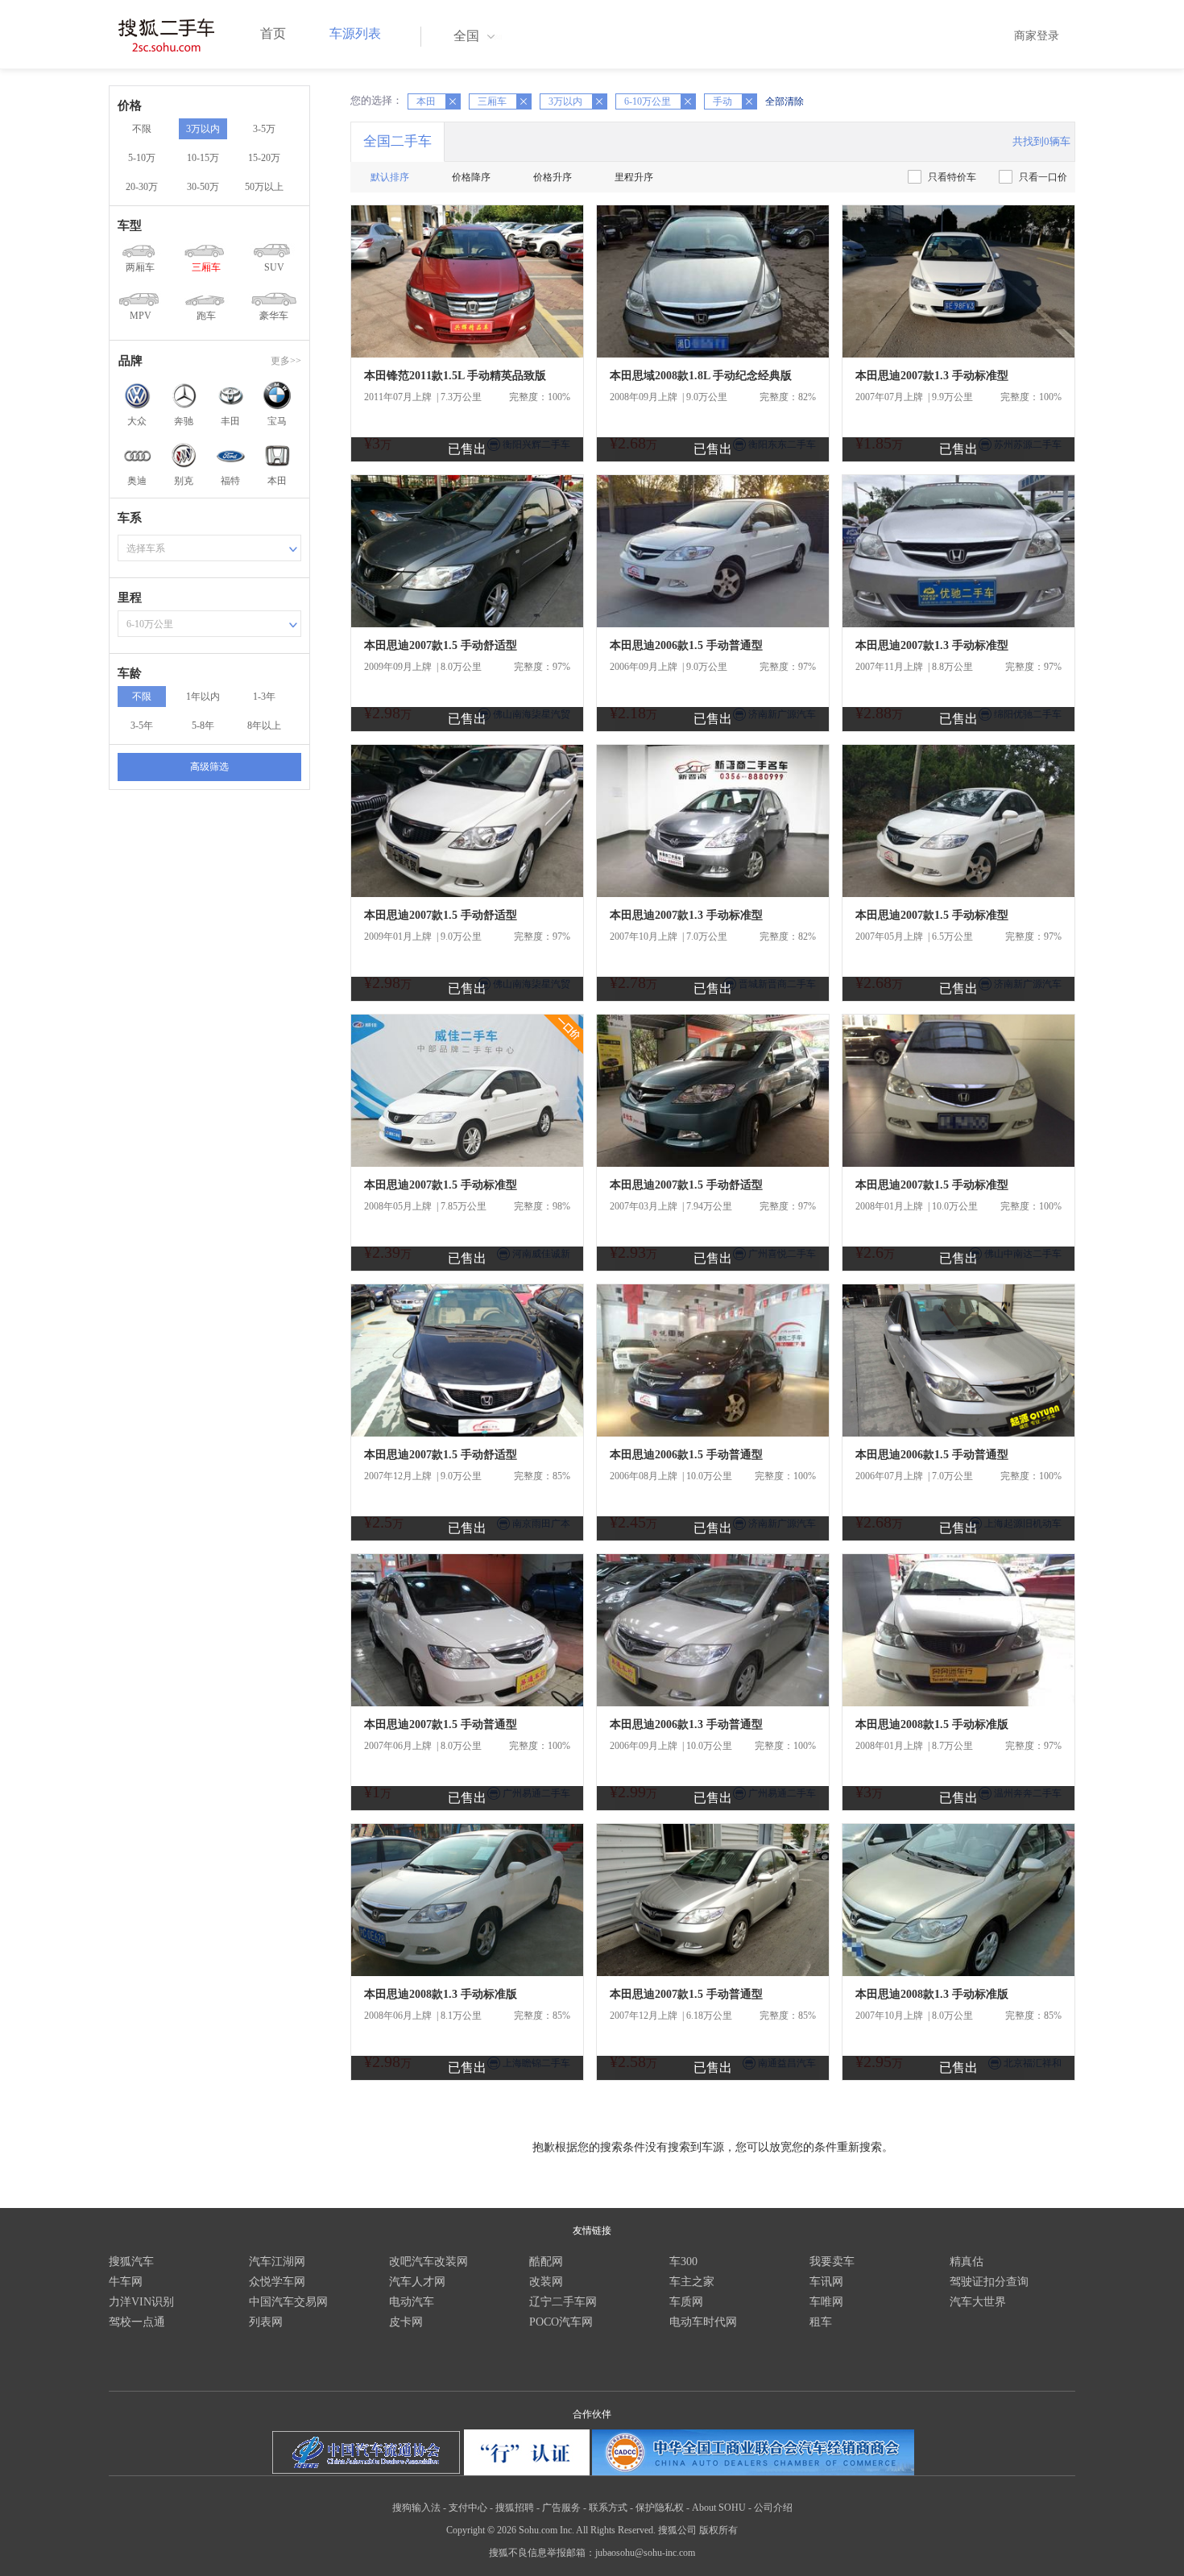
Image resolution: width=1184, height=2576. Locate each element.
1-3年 (264, 697)
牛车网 (126, 2282)
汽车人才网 (417, 2282)
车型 (130, 225)
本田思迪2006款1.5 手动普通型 (686, 645)
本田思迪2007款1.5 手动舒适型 (441, 645)
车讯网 (826, 2282)
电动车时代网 (703, 2322)
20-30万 (142, 187)
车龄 (130, 673)
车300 (683, 2262)
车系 (130, 518)
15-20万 (264, 158)
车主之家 (692, 2282)
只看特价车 (952, 177)
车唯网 (826, 2302)
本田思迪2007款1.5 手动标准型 (932, 915)
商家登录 (1037, 36)
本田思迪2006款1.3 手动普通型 (686, 1724)
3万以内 (203, 129)
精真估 (967, 2262)
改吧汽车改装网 (428, 2262)
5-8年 (203, 726)
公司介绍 (773, 2508)
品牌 (130, 361)
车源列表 (355, 33)
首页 (273, 33)
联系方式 (608, 2508)
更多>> (286, 361)
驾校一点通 (137, 2322)
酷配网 (546, 2262)
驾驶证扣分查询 (989, 2282)
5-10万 (142, 158)
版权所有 (718, 2530)
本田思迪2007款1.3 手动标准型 (932, 376)
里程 (130, 597)
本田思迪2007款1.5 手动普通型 (441, 1724)
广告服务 (561, 2508)
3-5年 (142, 726)
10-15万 (203, 158)
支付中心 (468, 2508)
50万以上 (264, 187)
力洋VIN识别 (141, 2302)
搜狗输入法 (416, 2508)
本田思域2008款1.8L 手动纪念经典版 (701, 376)
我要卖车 (832, 2262)
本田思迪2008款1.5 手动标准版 (932, 1724)
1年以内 (203, 697)
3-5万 (264, 129)
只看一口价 (1043, 177)
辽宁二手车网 (563, 2302)
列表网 (266, 2322)
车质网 (686, 2302)
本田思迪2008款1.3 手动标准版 (441, 1994)
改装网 (546, 2282)
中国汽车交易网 (288, 2302)
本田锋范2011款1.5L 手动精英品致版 (455, 376)
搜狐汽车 (131, 2262)
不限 (142, 129)
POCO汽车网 (561, 2322)
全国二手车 (397, 141)
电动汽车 (412, 2302)
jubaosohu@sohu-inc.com (645, 2553)
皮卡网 (406, 2322)
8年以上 (264, 726)
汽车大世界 (978, 2302)
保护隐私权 (660, 2508)
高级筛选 (209, 767)
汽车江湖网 (277, 2262)
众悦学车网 (277, 2282)
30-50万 (203, 187)
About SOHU (719, 2508)
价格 (130, 105)
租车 (821, 2322)
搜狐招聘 (515, 2508)
